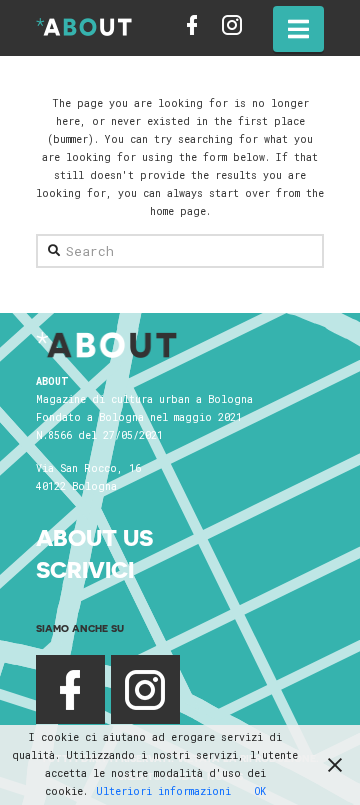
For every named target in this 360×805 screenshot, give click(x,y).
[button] (298, 29)
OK (260, 791)
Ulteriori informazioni (163, 791)
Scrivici (85, 569)
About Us (94, 537)
